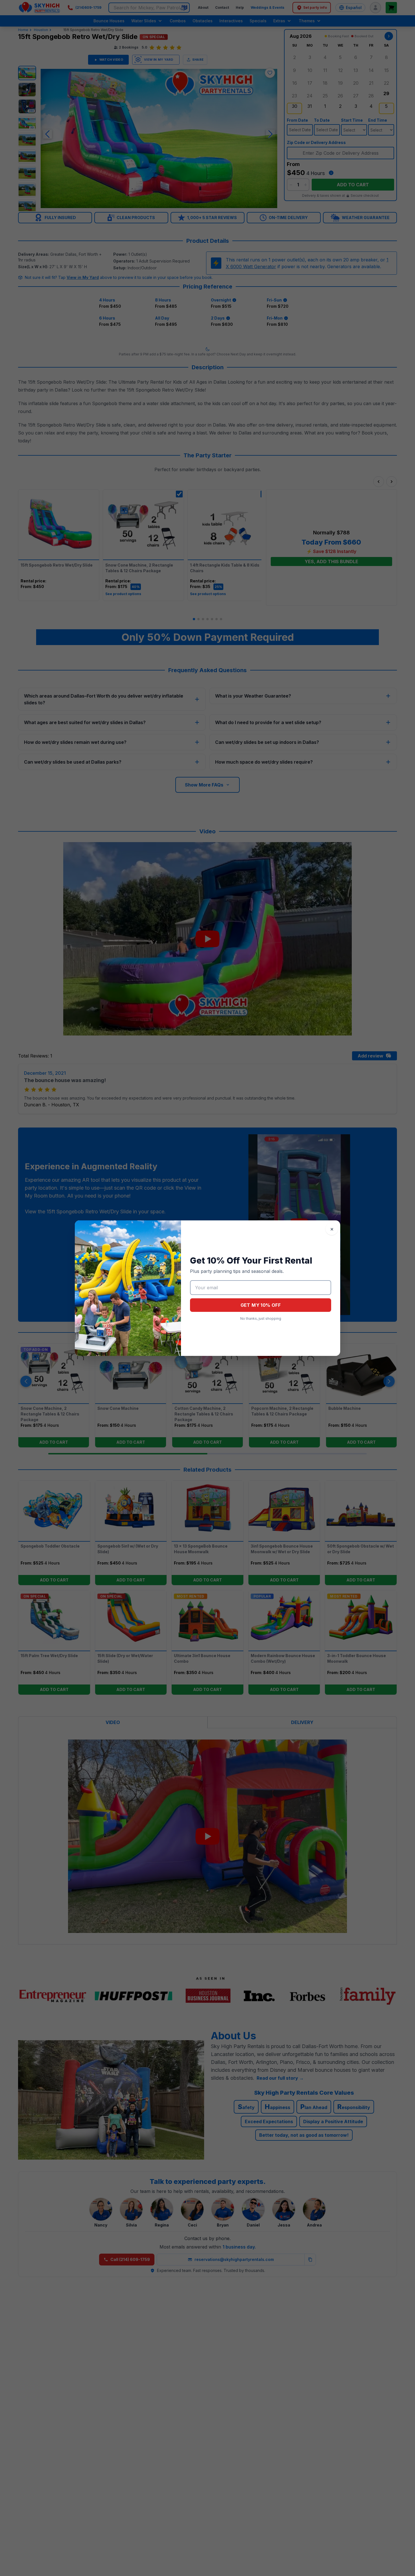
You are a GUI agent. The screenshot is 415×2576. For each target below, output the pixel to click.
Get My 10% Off (261, 1305)
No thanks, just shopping (261, 1318)
